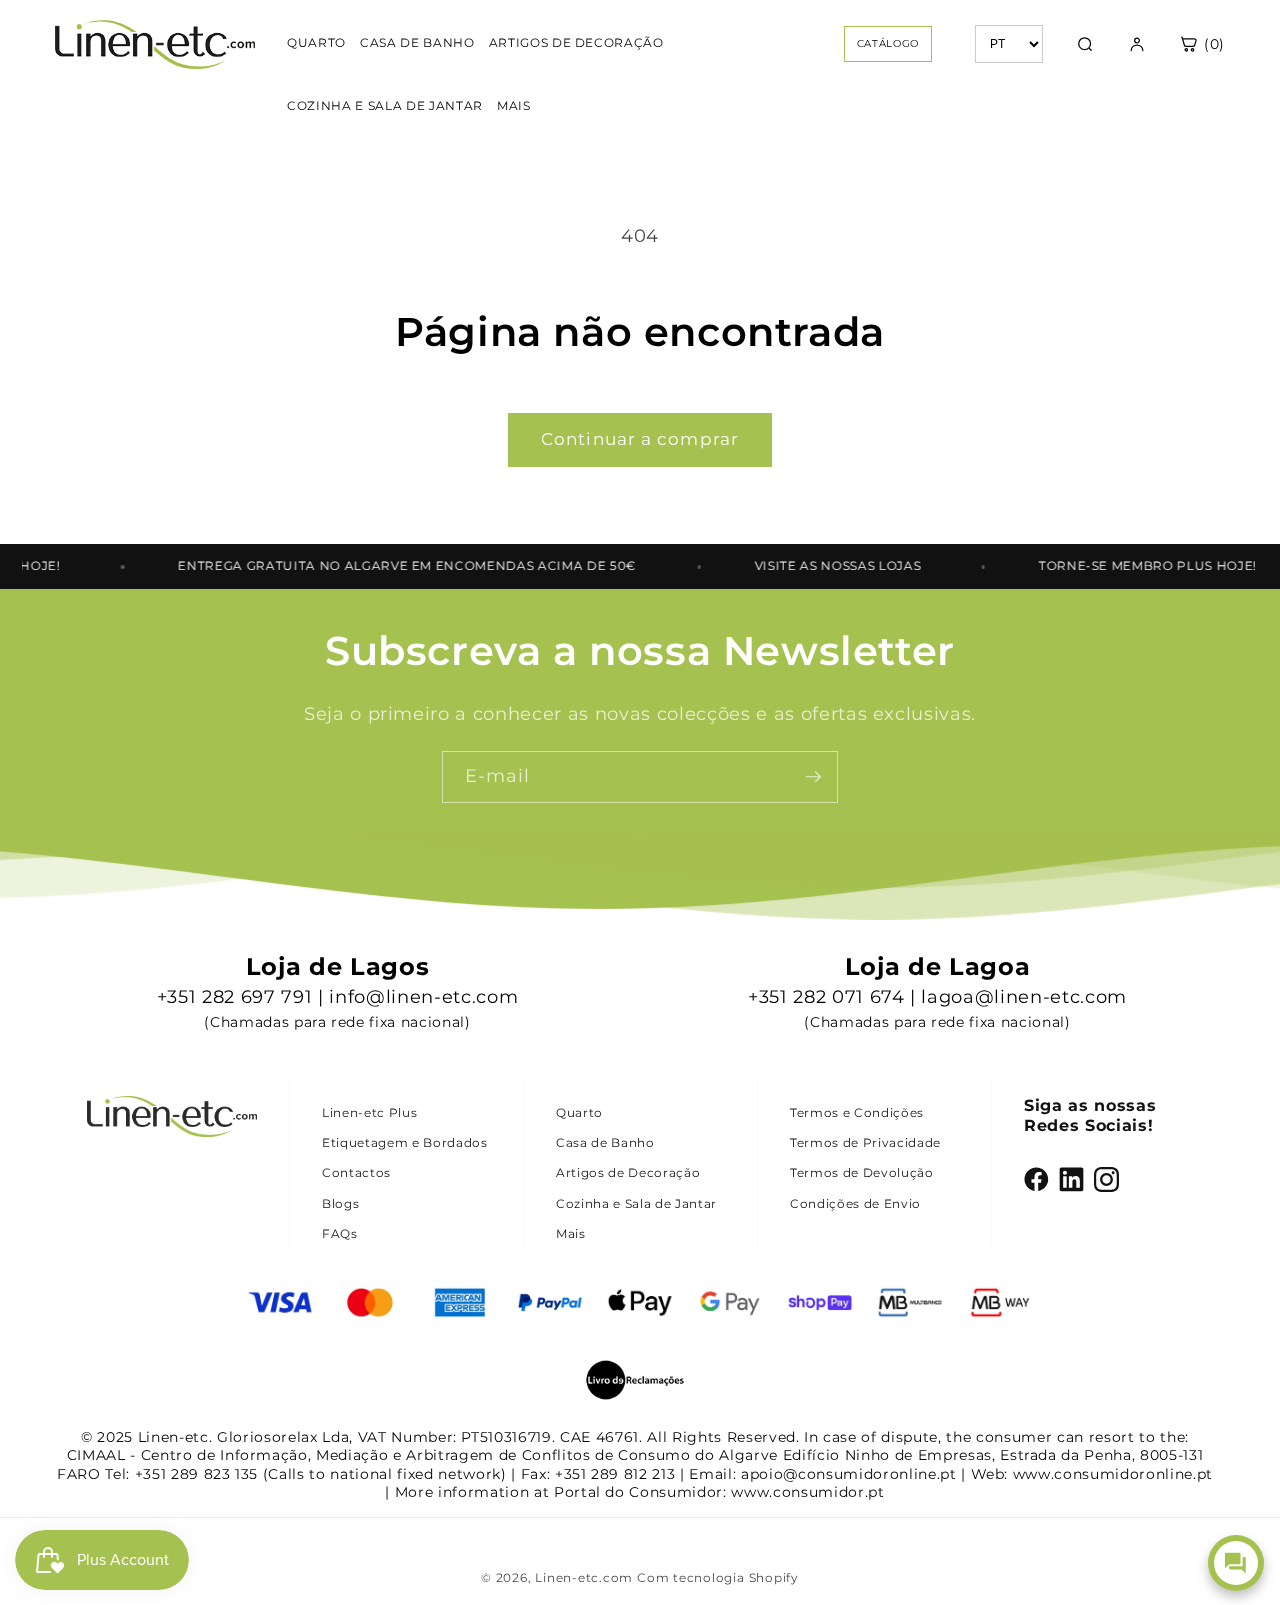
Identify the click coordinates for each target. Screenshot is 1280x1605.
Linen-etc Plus (369, 1112)
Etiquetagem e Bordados (405, 1142)
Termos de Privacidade (865, 1142)
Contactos (356, 1172)
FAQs (340, 1233)
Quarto (579, 1112)
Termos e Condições (857, 1112)
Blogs (340, 1203)
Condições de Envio (855, 1203)
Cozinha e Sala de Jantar (636, 1203)
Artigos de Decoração (628, 1172)
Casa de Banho (605, 1142)
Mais (571, 1233)
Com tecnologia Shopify (718, 1577)
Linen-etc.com (584, 1577)
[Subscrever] (813, 777)
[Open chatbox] (1236, 1563)
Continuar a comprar (640, 439)
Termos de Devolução (862, 1172)
